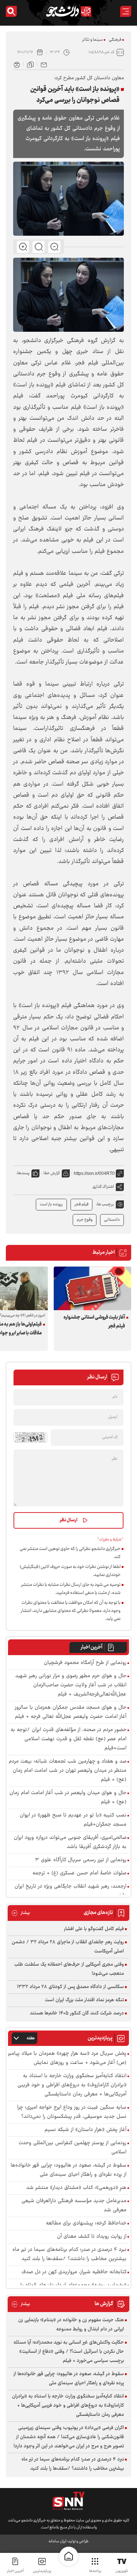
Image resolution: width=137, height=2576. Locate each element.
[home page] (69, 2556)
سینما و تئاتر (92, 40)
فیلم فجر (81, 1204)
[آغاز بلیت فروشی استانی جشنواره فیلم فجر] (92, 1288)
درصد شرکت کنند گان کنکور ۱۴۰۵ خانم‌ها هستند (77, 2013)
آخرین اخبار (92, 1647)
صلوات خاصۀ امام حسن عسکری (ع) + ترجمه (79, 1873)
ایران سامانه (57, 2541)
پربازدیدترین (42, 2571)
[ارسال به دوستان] (44, 64)
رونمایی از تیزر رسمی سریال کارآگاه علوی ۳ (81, 1860)
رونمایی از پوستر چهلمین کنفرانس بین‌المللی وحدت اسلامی (73, 2148)
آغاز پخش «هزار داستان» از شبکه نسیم (85, 2130)
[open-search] (11, 11)
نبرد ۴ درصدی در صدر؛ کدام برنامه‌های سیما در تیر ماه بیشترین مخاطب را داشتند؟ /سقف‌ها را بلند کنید (69, 2255)
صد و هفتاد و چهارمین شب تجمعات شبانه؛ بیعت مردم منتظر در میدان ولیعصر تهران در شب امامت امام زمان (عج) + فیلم (68, 1771)
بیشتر (21, 1913)
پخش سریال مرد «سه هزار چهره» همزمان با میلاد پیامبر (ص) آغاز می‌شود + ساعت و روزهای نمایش (67, 2058)
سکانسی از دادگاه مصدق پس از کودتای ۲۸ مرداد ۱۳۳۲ (70, 1987)
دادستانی (112, 1220)
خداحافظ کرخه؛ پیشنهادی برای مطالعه (86, 2224)
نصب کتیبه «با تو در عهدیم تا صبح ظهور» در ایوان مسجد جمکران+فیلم (73, 1820)
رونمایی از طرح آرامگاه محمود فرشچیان (85, 1663)
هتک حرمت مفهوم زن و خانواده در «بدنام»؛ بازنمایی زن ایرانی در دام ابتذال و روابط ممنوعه (71, 2325)
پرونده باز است (51, 1204)
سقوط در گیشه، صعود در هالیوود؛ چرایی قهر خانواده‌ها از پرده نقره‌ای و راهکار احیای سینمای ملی (68, 2170)
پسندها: (23, 1173)
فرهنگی (115, 40)
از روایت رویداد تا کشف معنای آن (92, 2237)
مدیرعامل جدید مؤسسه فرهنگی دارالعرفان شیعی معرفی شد (74, 2206)
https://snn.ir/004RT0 (94, 1173)
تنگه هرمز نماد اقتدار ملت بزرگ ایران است (84, 2000)
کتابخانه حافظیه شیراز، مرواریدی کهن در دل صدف (74, 2272)
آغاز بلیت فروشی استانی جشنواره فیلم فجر (94, 1322)
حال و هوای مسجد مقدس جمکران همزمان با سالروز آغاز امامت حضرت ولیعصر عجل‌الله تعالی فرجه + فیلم (71, 1712)
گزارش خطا (52, 1173)
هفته (31, 2038)
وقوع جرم (85, 1220)
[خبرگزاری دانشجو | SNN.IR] (69, 11)
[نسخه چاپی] (17, 64)
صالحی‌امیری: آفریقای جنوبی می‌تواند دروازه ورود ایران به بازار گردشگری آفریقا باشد (70, 1842)
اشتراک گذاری (103, 1187)
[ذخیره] (30, 64)
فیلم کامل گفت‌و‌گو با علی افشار (94, 1929)
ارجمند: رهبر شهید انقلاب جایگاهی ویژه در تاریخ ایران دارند (71, 1891)
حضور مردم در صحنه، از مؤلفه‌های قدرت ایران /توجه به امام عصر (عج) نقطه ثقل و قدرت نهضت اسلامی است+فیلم (68, 1739)
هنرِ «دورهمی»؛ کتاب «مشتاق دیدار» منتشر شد (76, 2188)
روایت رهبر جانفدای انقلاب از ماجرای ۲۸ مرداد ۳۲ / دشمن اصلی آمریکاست (68, 1947)
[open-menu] (126, 11)
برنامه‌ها (95, 2571)
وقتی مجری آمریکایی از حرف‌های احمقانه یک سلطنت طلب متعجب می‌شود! (69, 1969)
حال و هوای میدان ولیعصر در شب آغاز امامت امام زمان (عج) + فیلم (68, 1798)
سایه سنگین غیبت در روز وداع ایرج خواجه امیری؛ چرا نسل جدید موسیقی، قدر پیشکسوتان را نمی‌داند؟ (72, 2112)
